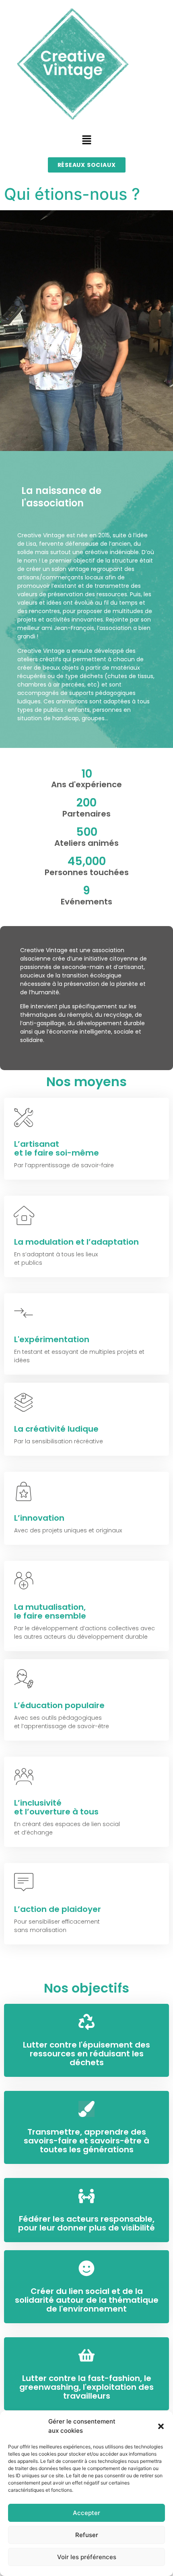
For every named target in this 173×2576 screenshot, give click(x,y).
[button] (161, 2426)
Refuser (87, 2535)
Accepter (86, 2513)
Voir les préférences (87, 2557)
